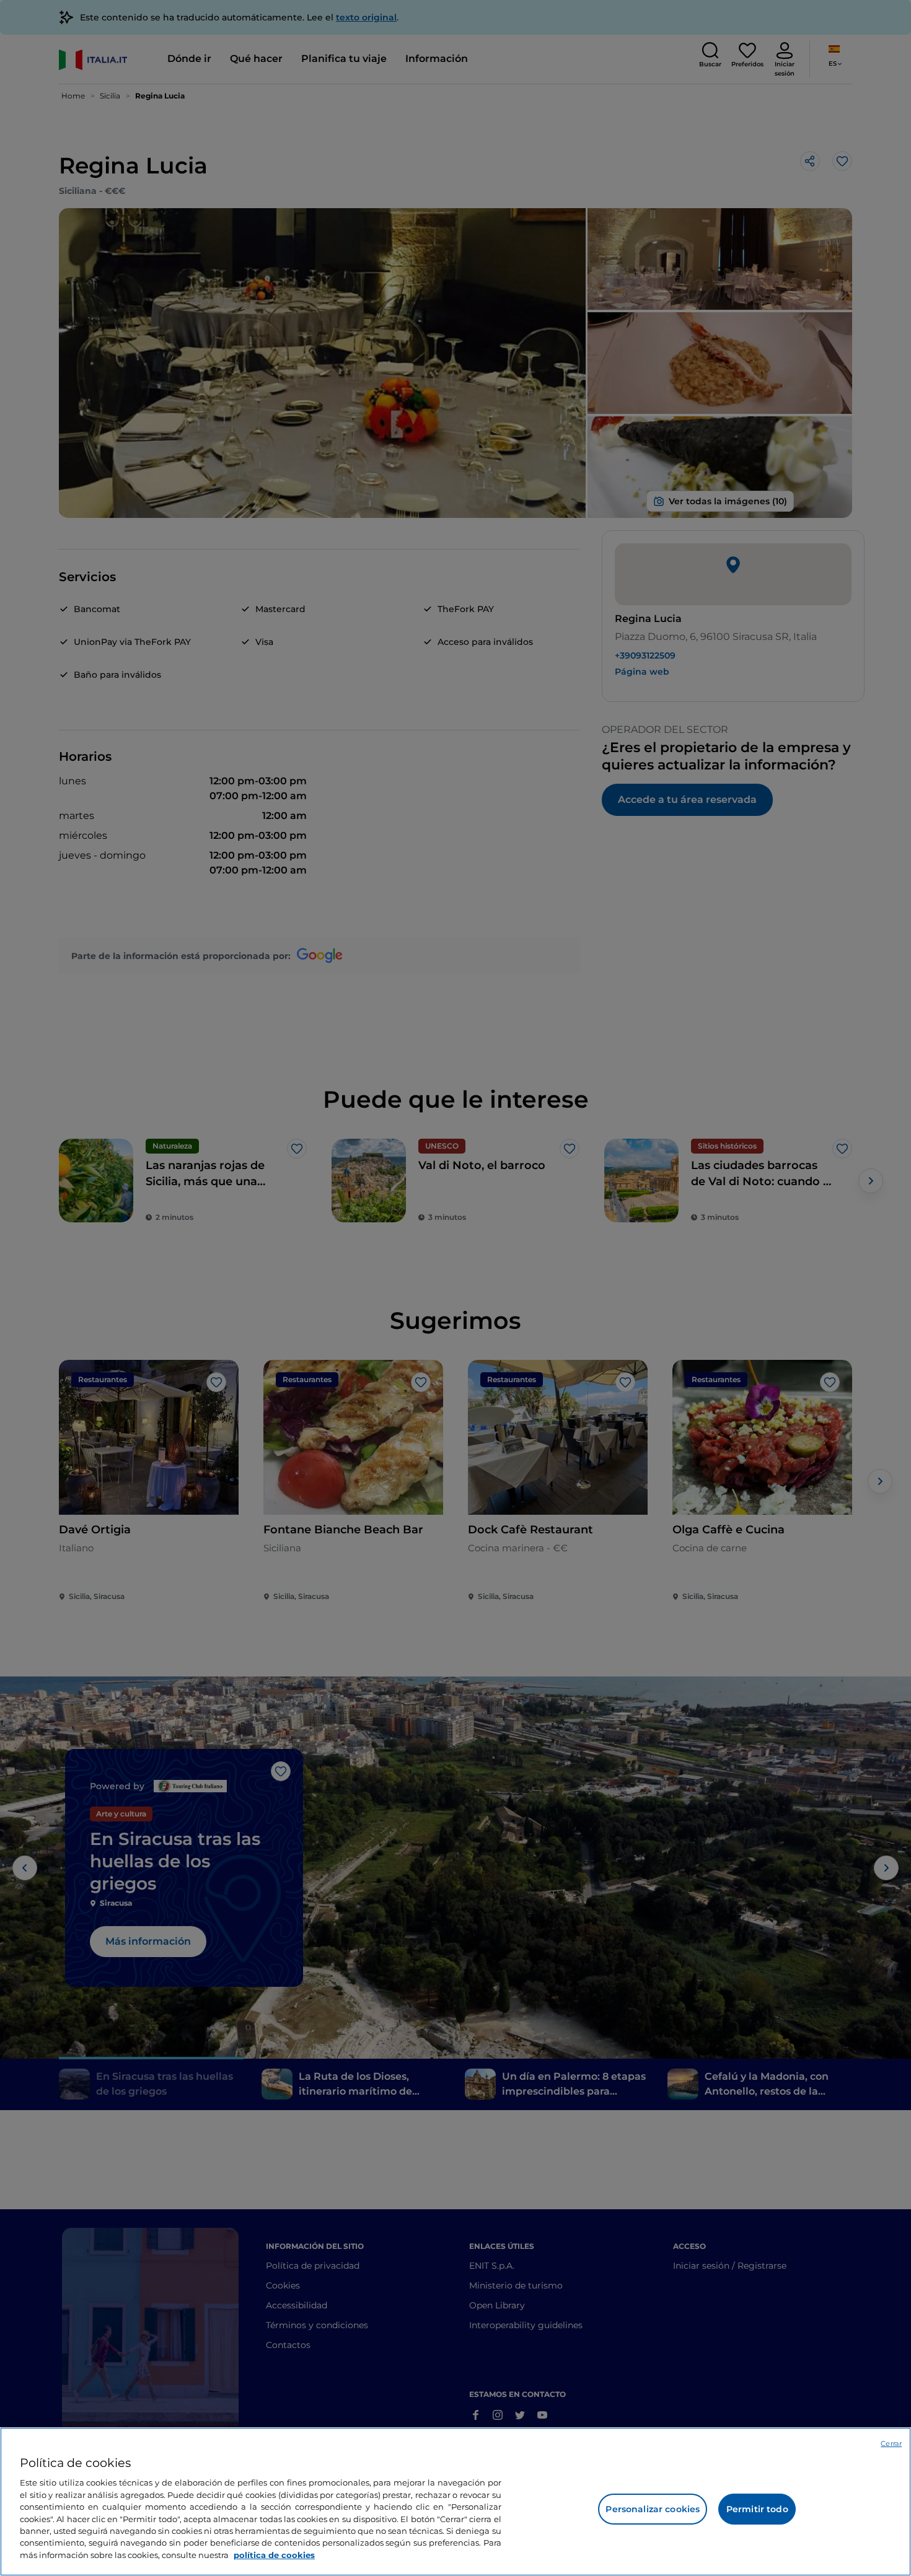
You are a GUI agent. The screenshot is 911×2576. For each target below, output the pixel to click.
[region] (455, 2502)
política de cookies (274, 2555)
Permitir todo (757, 2509)
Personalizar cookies (653, 2509)
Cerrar (891, 2443)
